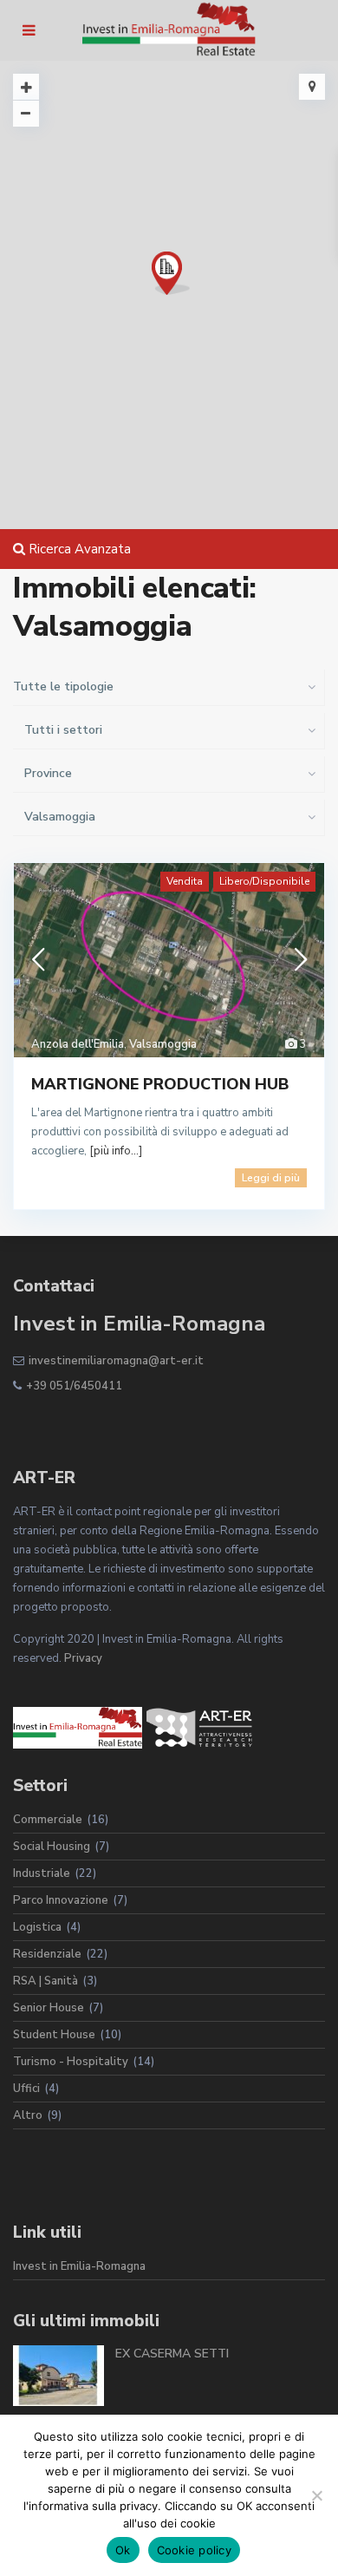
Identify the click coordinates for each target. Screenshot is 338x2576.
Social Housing (52, 1847)
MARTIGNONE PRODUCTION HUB (160, 1084)
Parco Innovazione (61, 1900)
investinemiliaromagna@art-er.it (116, 1361)
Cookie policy (194, 2550)
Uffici (26, 2089)
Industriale (42, 1873)
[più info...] (116, 1151)
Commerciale (48, 1820)
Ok (123, 2550)
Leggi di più (271, 1178)
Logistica (37, 1927)
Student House (54, 2035)
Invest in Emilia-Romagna (79, 2266)
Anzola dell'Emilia (78, 1044)
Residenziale (47, 1954)
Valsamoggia (163, 1044)
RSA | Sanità (45, 1981)
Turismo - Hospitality (71, 2062)
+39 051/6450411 (74, 1386)
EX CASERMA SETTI (172, 2354)
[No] (316, 2495)
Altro (28, 2115)
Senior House (49, 2008)
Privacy (83, 1658)
